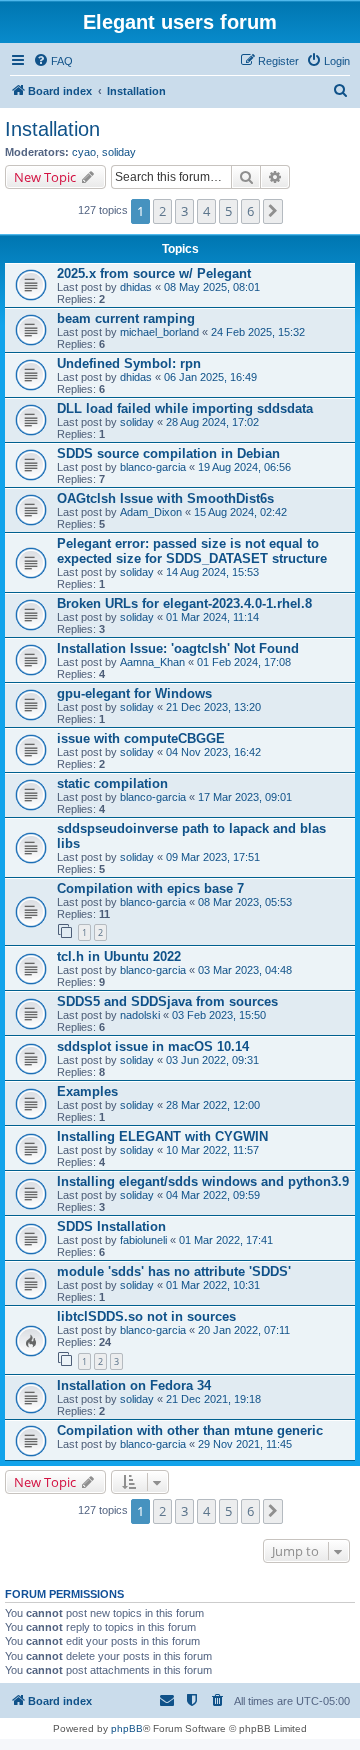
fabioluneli (143, 1240)
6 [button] (250, 211)
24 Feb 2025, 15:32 (258, 332)
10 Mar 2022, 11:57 (212, 1150)
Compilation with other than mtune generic (190, 1430)
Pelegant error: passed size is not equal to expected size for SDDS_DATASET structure (192, 551)
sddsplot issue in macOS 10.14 (153, 1046)
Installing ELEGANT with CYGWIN (162, 1136)
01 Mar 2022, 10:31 (213, 1285)
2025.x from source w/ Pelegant (154, 273)
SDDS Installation (111, 1226)
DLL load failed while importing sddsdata (185, 408)
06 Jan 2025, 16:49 (210, 377)
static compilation (112, 783)
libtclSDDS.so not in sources (146, 1316)
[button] (273, 211)
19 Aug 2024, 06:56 (244, 467)
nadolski (140, 1015)
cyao (84, 152)
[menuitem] (53, 61)
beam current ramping (126, 318)
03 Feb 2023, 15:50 (219, 1015)
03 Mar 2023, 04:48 (245, 970)
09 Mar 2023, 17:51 (213, 857)
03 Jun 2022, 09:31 (212, 1060)
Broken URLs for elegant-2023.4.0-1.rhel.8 (184, 603)
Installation (52, 129)
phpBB (127, 1728)
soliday (119, 152)
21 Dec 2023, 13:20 (213, 707)
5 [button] (228, 211)
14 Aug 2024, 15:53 (212, 572)
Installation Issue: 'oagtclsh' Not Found (178, 648)
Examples (87, 1091)
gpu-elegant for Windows (134, 693)
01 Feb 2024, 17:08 (244, 662)
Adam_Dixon (151, 512)
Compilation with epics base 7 (150, 888)
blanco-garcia (153, 467)
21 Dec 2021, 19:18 (213, 1399)
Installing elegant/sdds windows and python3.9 (203, 1181)
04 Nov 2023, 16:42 (213, 752)
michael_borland (159, 332)
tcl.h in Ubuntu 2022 (119, 956)
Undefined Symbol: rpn (129, 363)
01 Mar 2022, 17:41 (226, 1240)
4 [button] (206, 211)
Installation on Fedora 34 (134, 1385)
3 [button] (184, 211)
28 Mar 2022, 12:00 (213, 1105)
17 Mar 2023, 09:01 (245, 797)
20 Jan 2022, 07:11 (244, 1330)
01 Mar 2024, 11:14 (212, 617)
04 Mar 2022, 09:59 (213, 1195)
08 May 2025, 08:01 (212, 287)
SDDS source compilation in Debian (168, 453)
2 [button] (162, 211)
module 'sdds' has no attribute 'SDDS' (174, 1271)
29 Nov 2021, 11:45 (245, 1444)
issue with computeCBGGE (141, 738)
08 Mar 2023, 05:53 (245, 902)
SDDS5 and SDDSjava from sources (167, 1001)
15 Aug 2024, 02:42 (240, 512)
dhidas (136, 287)
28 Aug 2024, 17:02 (212, 422)
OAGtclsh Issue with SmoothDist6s (165, 498)
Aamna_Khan (152, 662)
